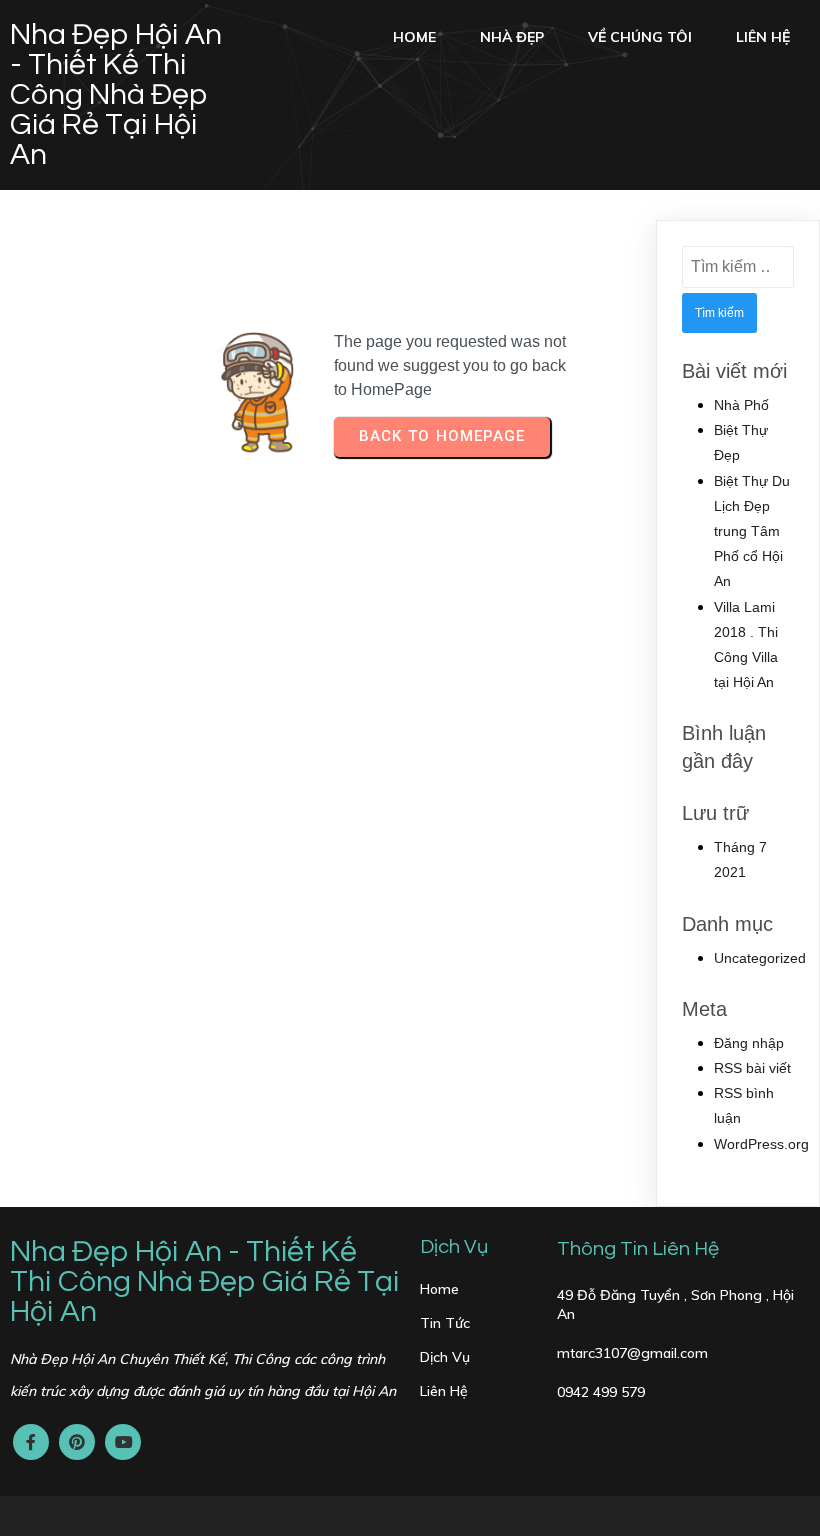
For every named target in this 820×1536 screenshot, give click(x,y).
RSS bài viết (752, 1068)
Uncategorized (760, 958)
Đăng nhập (749, 1043)
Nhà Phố (741, 405)
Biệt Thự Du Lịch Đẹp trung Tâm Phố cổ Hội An (752, 531)
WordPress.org (761, 1144)
